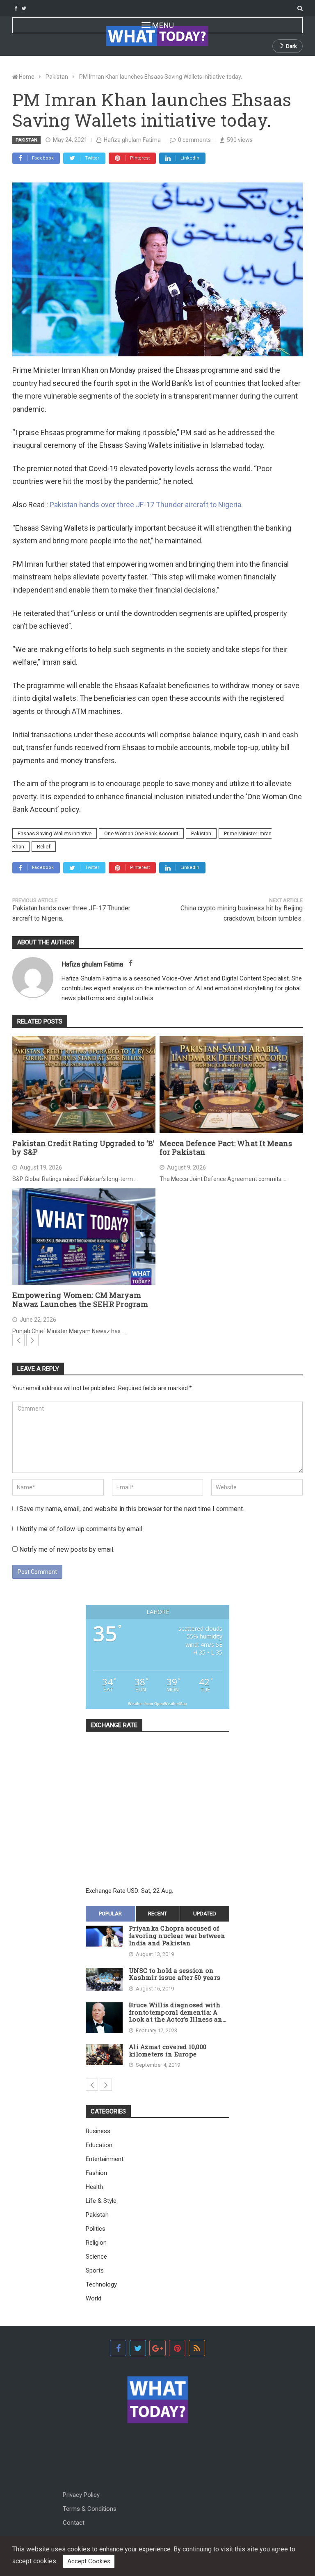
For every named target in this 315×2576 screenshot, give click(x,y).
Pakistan (26, 140)
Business (98, 2131)
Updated (205, 1914)
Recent (157, 1914)
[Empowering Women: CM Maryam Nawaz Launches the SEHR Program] (84, 1237)
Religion (96, 2243)
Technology (101, 2284)
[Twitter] (24, 8)
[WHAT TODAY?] (157, 36)
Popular (110, 1914)
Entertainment (105, 2159)
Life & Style (101, 2201)
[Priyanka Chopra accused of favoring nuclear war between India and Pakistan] (104, 1936)
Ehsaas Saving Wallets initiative (55, 833)
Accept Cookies (89, 2561)
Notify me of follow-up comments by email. (81, 1529)
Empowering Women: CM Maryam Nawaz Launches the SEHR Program (80, 1300)
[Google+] (157, 2348)
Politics (96, 2229)
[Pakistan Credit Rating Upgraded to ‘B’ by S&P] (84, 1085)
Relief (44, 847)
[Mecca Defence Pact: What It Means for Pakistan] (231, 1085)
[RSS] (197, 2348)
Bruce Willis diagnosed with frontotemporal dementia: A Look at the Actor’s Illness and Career (178, 2012)
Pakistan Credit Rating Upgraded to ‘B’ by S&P (83, 1148)
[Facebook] (16, 8)
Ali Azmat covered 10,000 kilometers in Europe (168, 2051)
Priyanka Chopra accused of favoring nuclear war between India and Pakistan (177, 1936)
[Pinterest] (177, 2348)
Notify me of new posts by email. (67, 1549)
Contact (74, 2523)
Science (96, 2257)
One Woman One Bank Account (141, 833)
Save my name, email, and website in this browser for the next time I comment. (132, 1509)
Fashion (96, 2173)
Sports (95, 2271)
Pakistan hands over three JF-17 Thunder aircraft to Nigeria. (146, 505)
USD (133, 1891)
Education (99, 2145)
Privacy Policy (81, 2495)
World (94, 2298)
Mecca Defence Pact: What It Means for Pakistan (226, 1148)
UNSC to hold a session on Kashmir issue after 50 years (175, 1974)
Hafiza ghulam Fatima (132, 140)
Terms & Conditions (90, 2509)
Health (94, 2187)
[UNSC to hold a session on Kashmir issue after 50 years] (104, 1980)
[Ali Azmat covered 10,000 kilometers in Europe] (104, 2055)
